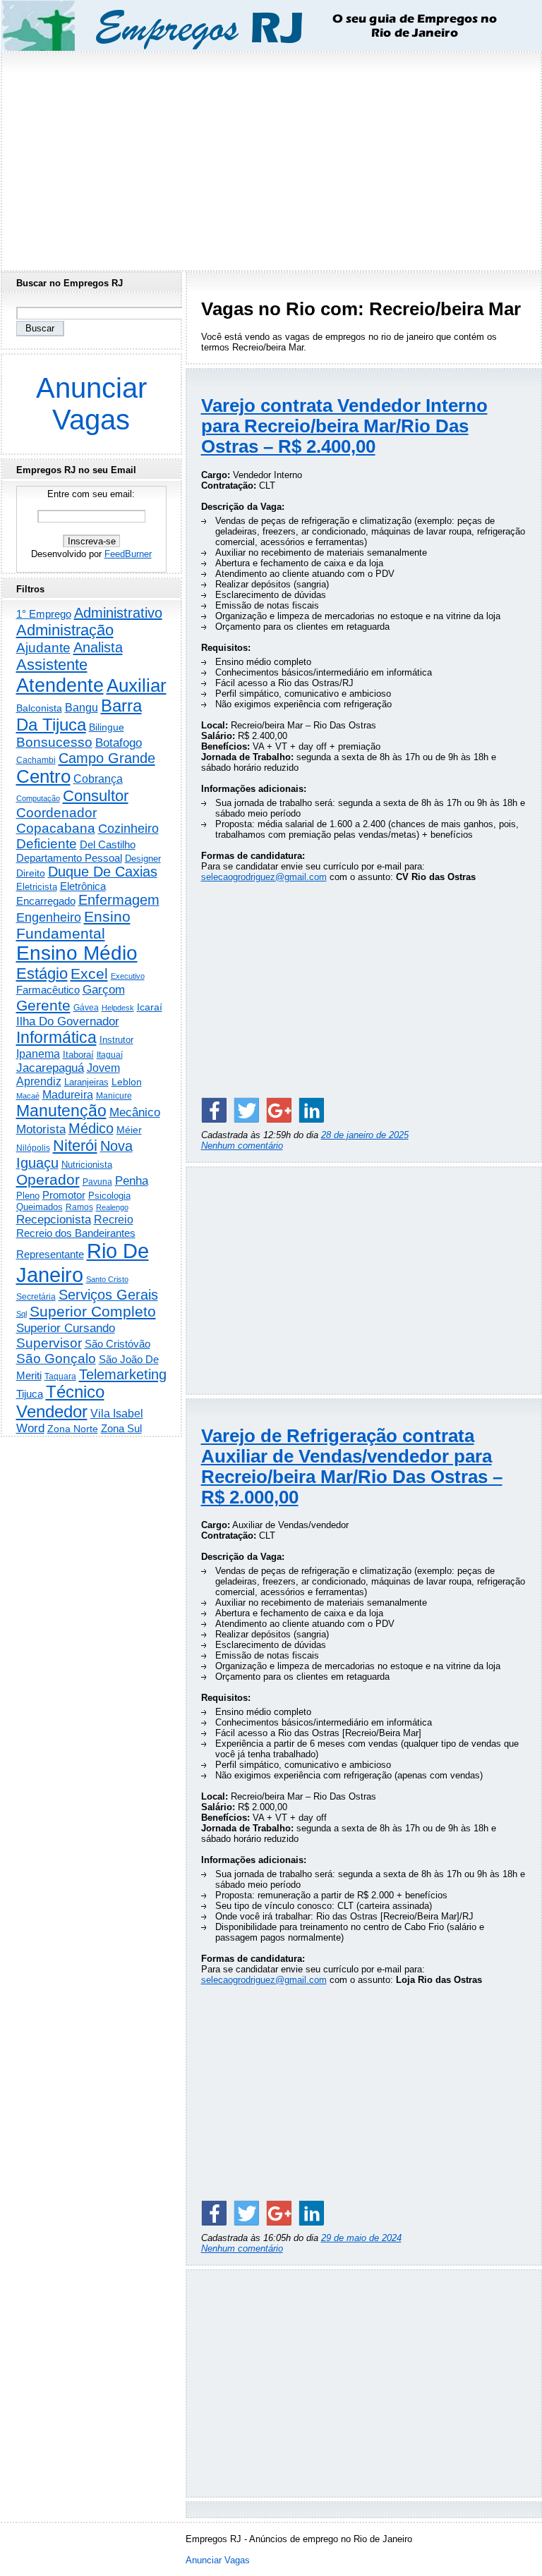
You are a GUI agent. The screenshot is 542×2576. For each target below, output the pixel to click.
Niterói (75, 1146)
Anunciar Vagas (91, 404)
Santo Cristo (107, 1279)
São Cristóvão (118, 1344)
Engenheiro (49, 917)
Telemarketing (123, 1374)
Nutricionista (87, 1165)
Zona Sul (121, 1428)
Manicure (114, 1096)
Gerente (43, 1006)
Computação (38, 798)
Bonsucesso (54, 742)
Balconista (39, 708)
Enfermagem (119, 900)
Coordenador (56, 813)
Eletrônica (83, 886)
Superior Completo (93, 1312)
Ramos (79, 1207)
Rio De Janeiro (83, 1263)
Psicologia (109, 1196)
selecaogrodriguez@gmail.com (264, 877)
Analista (98, 647)
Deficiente (47, 844)
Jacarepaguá (50, 1068)
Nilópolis (33, 1148)
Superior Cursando (66, 1328)
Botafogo (119, 743)
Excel (89, 974)
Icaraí (150, 1007)
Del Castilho (108, 844)
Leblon (127, 1082)
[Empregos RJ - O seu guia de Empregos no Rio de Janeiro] (258, 26)
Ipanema (38, 1054)
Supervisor (49, 1343)
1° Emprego (44, 614)
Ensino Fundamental (73, 925)
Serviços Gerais (108, 1295)
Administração (65, 630)
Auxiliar (137, 685)
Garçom (104, 990)
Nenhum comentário (242, 1146)
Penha (132, 1181)
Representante (50, 1255)
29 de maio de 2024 (361, 2238)
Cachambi (36, 760)
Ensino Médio (77, 953)
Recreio (114, 1220)
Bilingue (107, 727)
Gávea (86, 1008)
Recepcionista (54, 1219)
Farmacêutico (48, 990)
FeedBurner (128, 554)
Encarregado (46, 901)
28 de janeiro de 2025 (365, 1135)
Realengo (112, 1207)
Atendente (60, 685)
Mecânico (135, 1112)
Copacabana (56, 828)
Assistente (52, 665)
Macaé (28, 1096)
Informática (56, 1037)
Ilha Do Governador (68, 1021)
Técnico (75, 1392)
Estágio (42, 973)
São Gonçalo (56, 1359)
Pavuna (97, 1182)
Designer (143, 859)
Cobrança (98, 779)
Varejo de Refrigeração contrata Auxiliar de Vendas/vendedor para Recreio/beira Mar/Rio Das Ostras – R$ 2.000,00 (352, 1466)
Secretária (36, 1296)
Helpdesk (118, 1008)
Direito (31, 873)
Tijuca (30, 1394)
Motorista (41, 1129)
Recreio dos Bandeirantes (76, 1233)
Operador (48, 1180)
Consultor (96, 796)
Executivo (128, 976)
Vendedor (52, 1411)
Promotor (64, 1195)
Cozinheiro (128, 829)
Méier (129, 1130)
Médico (91, 1128)
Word (30, 1428)
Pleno (28, 1196)
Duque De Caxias (103, 872)
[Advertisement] (271, 157)
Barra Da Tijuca (79, 715)
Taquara (60, 1376)
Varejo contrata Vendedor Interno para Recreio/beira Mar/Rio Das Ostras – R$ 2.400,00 (344, 426)
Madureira (68, 1094)
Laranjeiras (86, 1082)
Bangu (82, 708)
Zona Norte (73, 1429)
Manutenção (61, 1111)
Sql (22, 1314)
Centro (43, 776)
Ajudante (43, 648)
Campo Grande (107, 758)
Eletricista (37, 887)
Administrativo (118, 613)
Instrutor (116, 1040)
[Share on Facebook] (214, 1110)
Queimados (40, 1207)
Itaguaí (110, 1055)
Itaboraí (78, 1055)
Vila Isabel (117, 1414)
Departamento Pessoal (69, 858)
